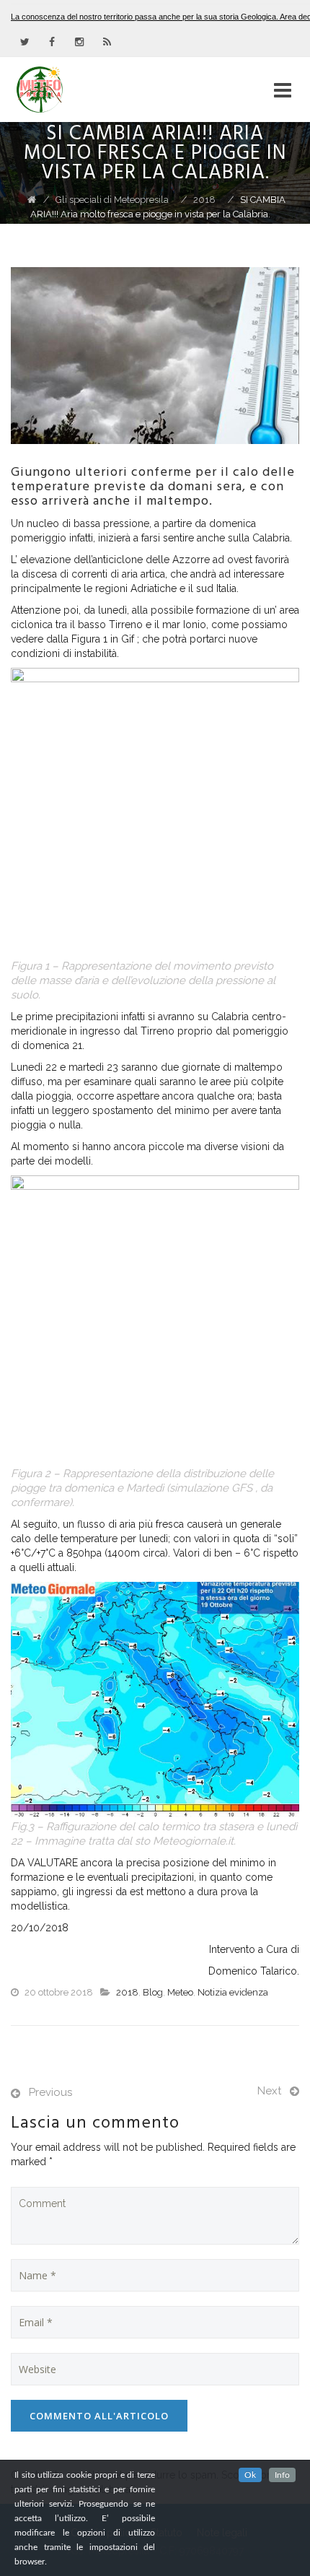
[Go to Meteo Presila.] (32, 200)
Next (269, 2091)
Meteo (180, 1992)
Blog (153, 1992)
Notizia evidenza (233, 1992)
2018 (127, 1992)
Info (282, 2475)
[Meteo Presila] (66, 90)
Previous (50, 2092)
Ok (250, 2475)
